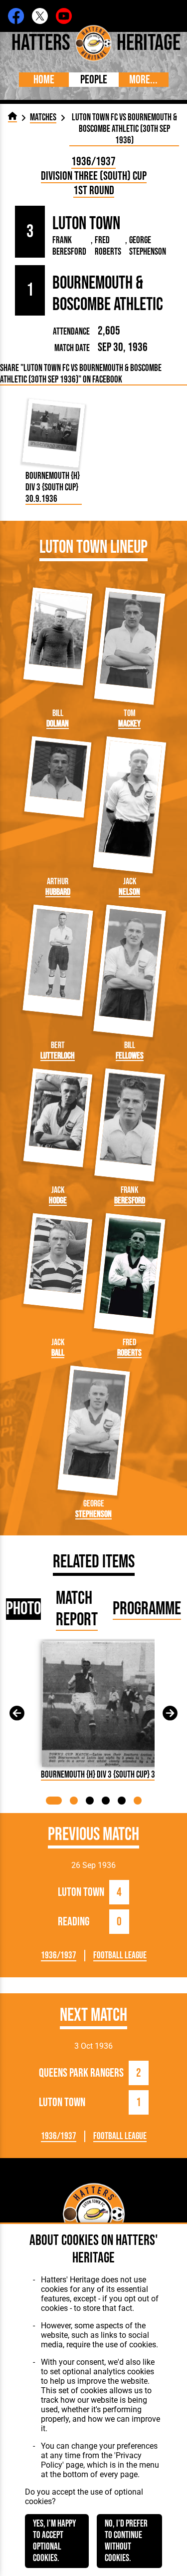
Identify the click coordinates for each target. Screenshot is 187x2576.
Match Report (77, 1609)
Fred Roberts (108, 246)
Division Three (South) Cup (94, 176)
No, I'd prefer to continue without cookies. (126, 2541)
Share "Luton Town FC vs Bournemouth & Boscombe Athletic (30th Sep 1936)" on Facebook (81, 374)
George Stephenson (148, 246)
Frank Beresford (69, 246)
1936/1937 (93, 162)
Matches (43, 118)
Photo (23, 1609)
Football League (120, 1956)
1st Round (94, 190)
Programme (147, 1609)
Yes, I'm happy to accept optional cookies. (54, 2541)
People (94, 80)
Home (44, 80)
